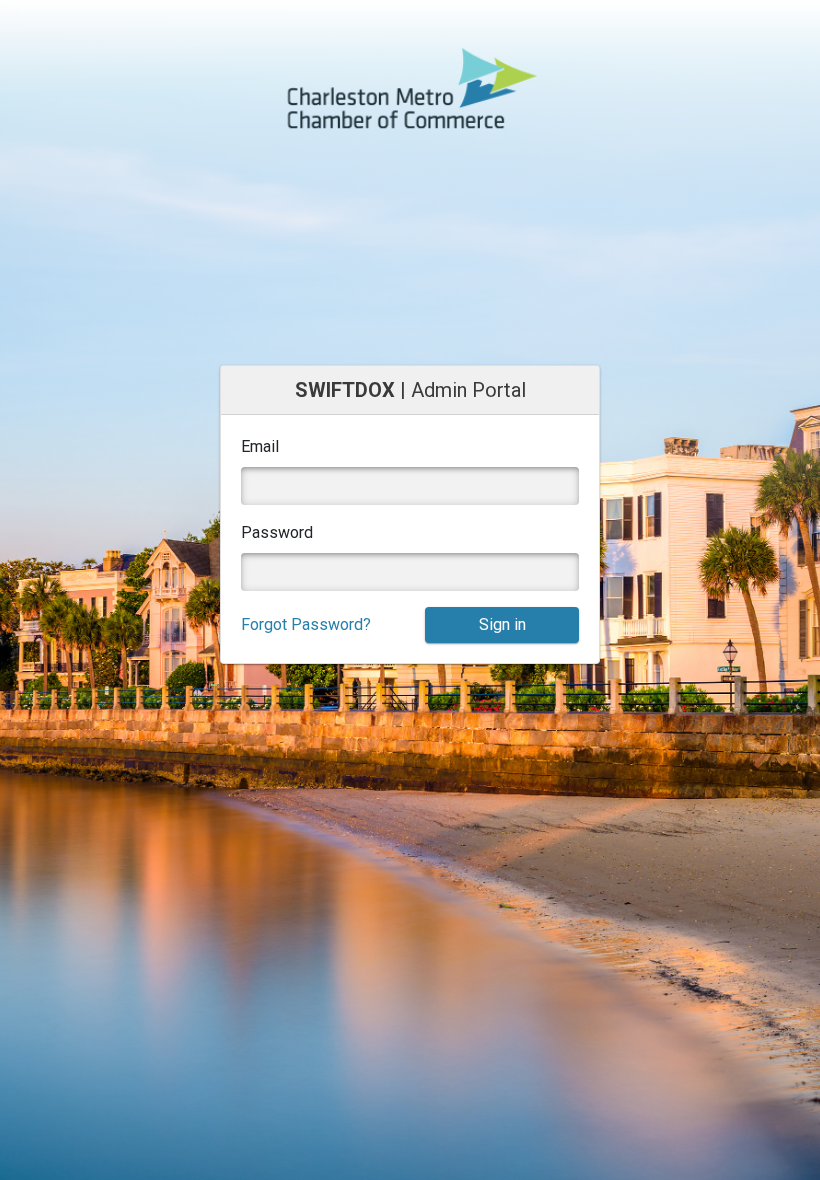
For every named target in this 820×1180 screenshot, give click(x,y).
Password (277, 532)
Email (260, 446)
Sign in (502, 624)
